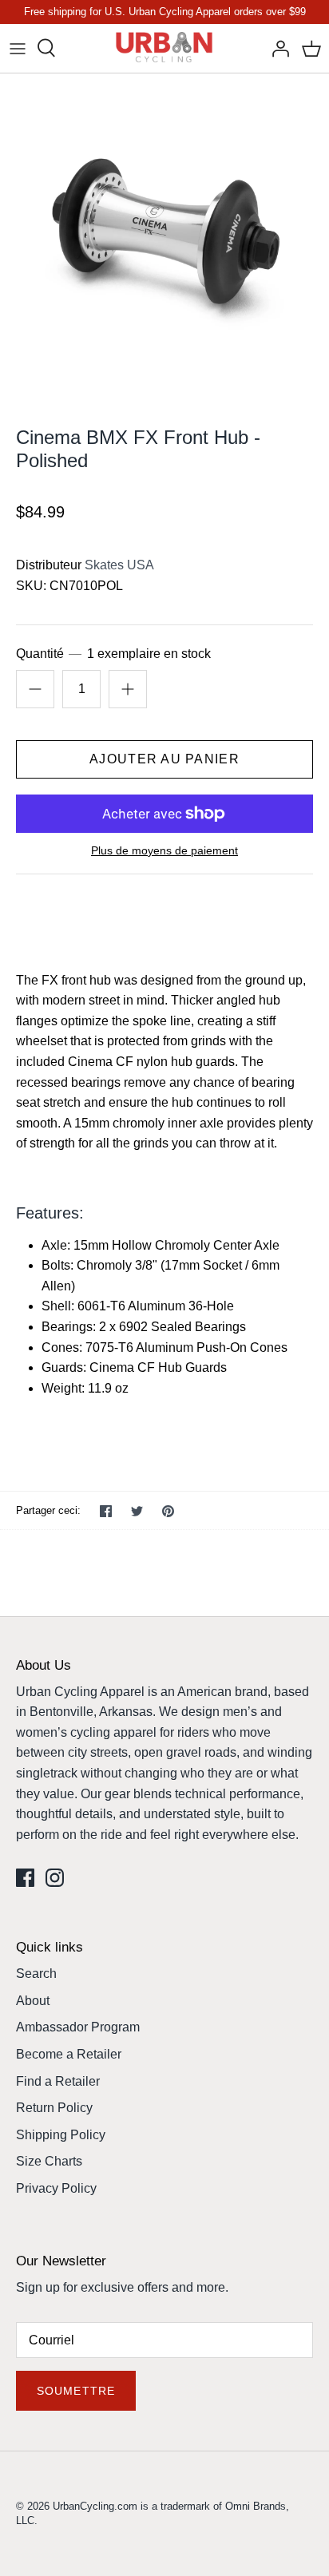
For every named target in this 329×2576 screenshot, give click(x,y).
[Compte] (276, 48)
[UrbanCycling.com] (165, 48)
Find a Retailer (58, 2081)
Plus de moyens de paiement (164, 850)
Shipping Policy (61, 2135)
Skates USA (119, 565)
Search (36, 1974)
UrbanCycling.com (95, 2506)
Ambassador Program (78, 2027)
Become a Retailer (69, 2054)
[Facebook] (25, 1878)
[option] (164, 238)
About (33, 2001)
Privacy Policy (56, 2188)
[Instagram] (55, 1878)
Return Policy (54, 2108)
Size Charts (49, 2161)
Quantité (113, 654)
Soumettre (76, 2391)
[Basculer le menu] (18, 48)
